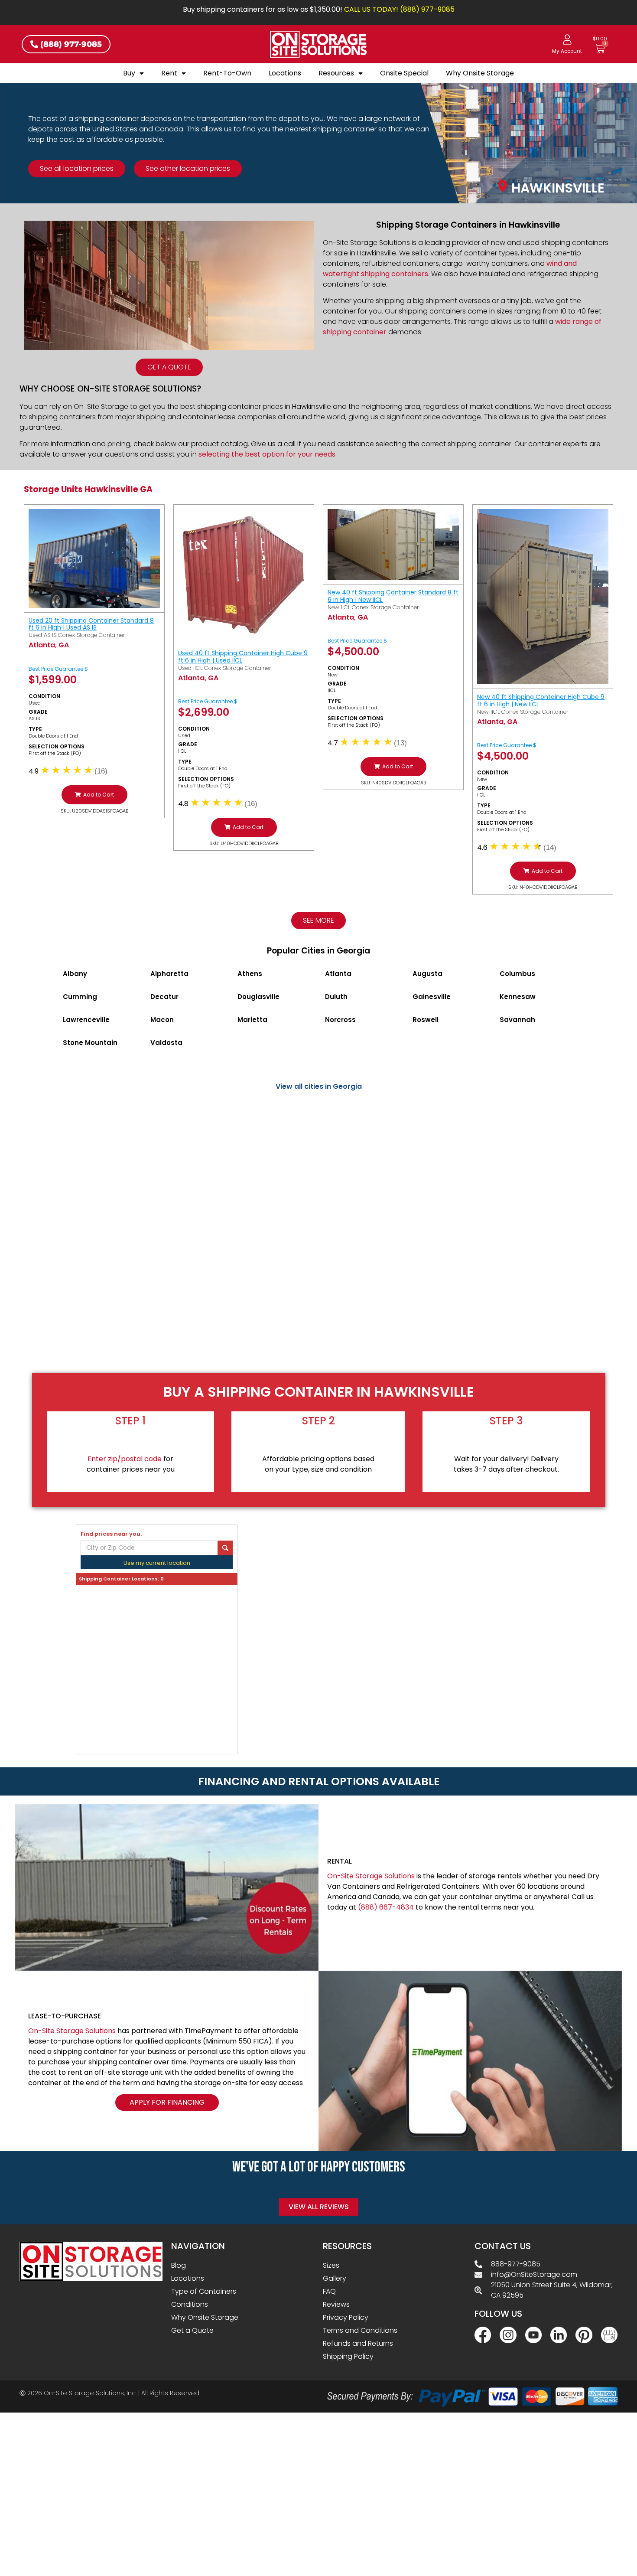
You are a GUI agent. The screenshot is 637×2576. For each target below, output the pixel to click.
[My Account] (567, 39)
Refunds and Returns (358, 2343)
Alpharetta (169, 974)
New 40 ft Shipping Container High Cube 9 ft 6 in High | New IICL (541, 700)
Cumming (80, 997)
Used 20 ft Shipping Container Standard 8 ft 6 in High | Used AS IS (91, 624)
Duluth (336, 997)
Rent (169, 73)
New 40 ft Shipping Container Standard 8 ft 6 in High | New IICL (393, 596)
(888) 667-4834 (386, 1907)
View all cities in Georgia (319, 1086)
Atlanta (338, 974)
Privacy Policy (346, 2317)
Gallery (335, 2278)
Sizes (331, 2265)
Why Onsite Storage (480, 73)
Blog (179, 2265)
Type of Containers (204, 2291)
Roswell (426, 1020)
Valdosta (166, 1043)
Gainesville (432, 997)
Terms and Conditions (360, 2330)
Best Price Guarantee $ (58, 669)
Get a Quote (192, 2330)
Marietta (252, 1020)
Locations (285, 73)
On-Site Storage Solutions (371, 1876)
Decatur (164, 997)
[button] (94, 795)
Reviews (336, 2304)
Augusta (427, 974)
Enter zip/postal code (125, 1459)
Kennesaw (518, 997)
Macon (162, 1020)
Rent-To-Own (227, 73)
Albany (75, 974)
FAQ (329, 2291)
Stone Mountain (90, 1043)
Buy (129, 73)
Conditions (190, 2304)
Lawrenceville (86, 1020)
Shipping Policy (348, 2356)
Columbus (517, 974)
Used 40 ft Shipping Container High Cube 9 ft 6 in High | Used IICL (243, 657)
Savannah (517, 1020)
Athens (250, 974)
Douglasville (258, 997)
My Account (567, 51)
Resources (336, 73)
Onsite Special (404, 73)
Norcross (340, 1020)
